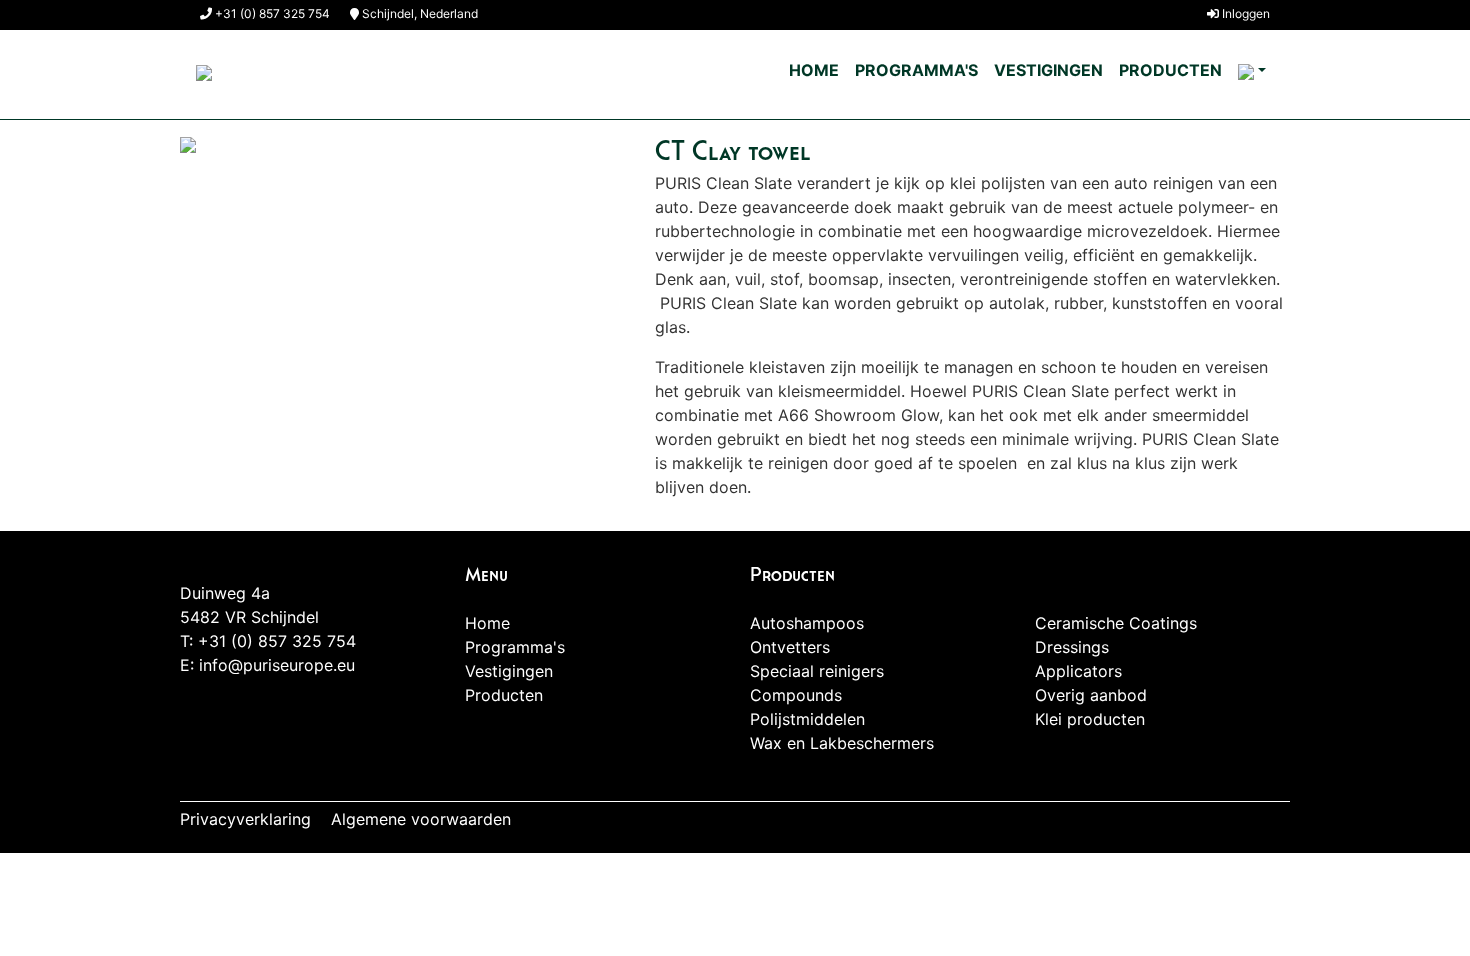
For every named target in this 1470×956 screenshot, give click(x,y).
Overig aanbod (1091, 695)
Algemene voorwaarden (421, 819)
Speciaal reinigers (817, 671)
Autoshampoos (807, 623)
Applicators (1078, 671)
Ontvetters (790, 647)
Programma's (916, 70)
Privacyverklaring (245, 819)
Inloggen (1244, 13)
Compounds (796, 695)
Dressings (1072, 647)
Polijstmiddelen (807, 719)
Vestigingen (1048, 70)
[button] (1252, 71)
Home (814, 70)
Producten (1170, 70)
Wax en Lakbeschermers (842, 743)
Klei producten (1090, 719)
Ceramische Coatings (1116, 623)
